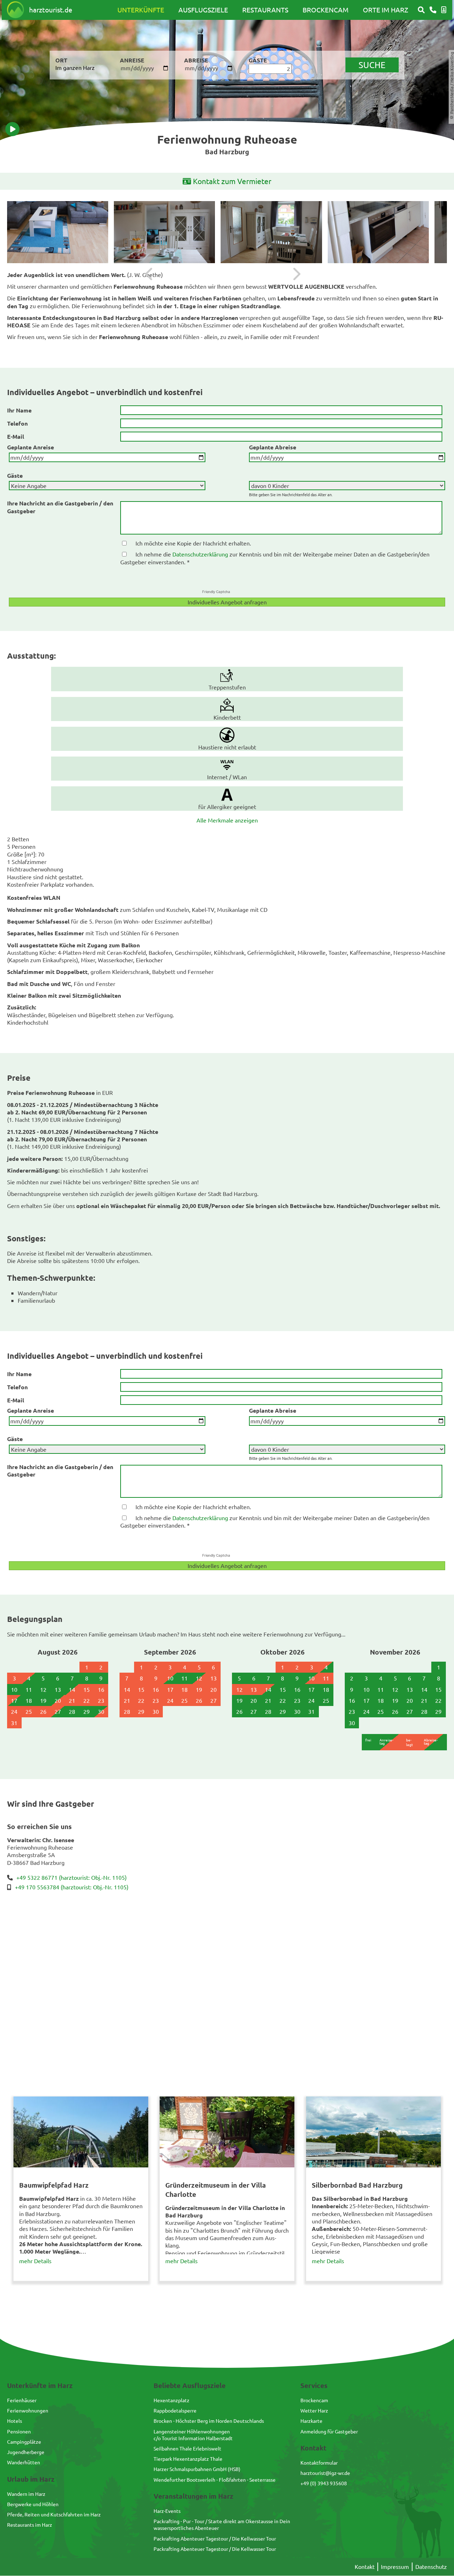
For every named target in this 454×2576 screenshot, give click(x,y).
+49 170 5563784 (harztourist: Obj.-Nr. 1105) (72, 1887)
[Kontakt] (433, 10)
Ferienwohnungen (28, 2410)
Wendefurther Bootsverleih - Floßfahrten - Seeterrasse (215, 2480)
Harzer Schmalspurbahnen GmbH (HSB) (197, 2469)
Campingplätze (24, 2442)
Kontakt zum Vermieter (232, 181)
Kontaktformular (319, 2463)
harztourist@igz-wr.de (325, 2473)
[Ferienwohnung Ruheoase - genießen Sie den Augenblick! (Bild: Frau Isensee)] (58, 232)
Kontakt (365, 2566)
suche (372, 65)
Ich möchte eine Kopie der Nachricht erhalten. (193, 543)
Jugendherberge (26, 2452)
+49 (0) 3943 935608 (324, 2483)
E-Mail (16, 436)
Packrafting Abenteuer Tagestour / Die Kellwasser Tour (215, 2538)
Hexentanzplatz (171, 2400)
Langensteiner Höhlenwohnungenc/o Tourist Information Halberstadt (193, 2435)
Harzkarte (311, 2421)
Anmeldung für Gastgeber (329, 2431)
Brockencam (326, 10)
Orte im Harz (386, 10)
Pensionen (19, 2431)
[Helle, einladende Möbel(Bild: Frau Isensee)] (164, 232)
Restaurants (265, 10)
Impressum (395, 2566)
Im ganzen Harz (75, 67)
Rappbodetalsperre (175, 2410)
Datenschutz (431, 2566)
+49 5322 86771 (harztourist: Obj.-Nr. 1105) (71, 1877)
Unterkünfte (141, 10)
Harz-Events (167, 2511)
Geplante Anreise (31, 447)
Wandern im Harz (26, 2494)
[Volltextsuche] (421, 10)
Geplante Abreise (273, 447)
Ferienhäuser (22, 2400)
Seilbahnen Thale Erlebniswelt (187, 2448)
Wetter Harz (314, 2410)
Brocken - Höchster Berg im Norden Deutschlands (209, 2421)
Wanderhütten (24, 2462)
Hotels (15, 2421)
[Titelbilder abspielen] (12, 129)
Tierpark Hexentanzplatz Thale (188, 2459)
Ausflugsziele (203, 10)
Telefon (17, 423)
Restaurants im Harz (30, 2525)
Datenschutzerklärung (200, 554)
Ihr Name (19, 410)
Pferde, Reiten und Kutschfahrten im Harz (54, 2514)
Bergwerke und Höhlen (33, 2504)
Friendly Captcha (216, 592)
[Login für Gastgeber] (444, 10)
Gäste (15, 475)
